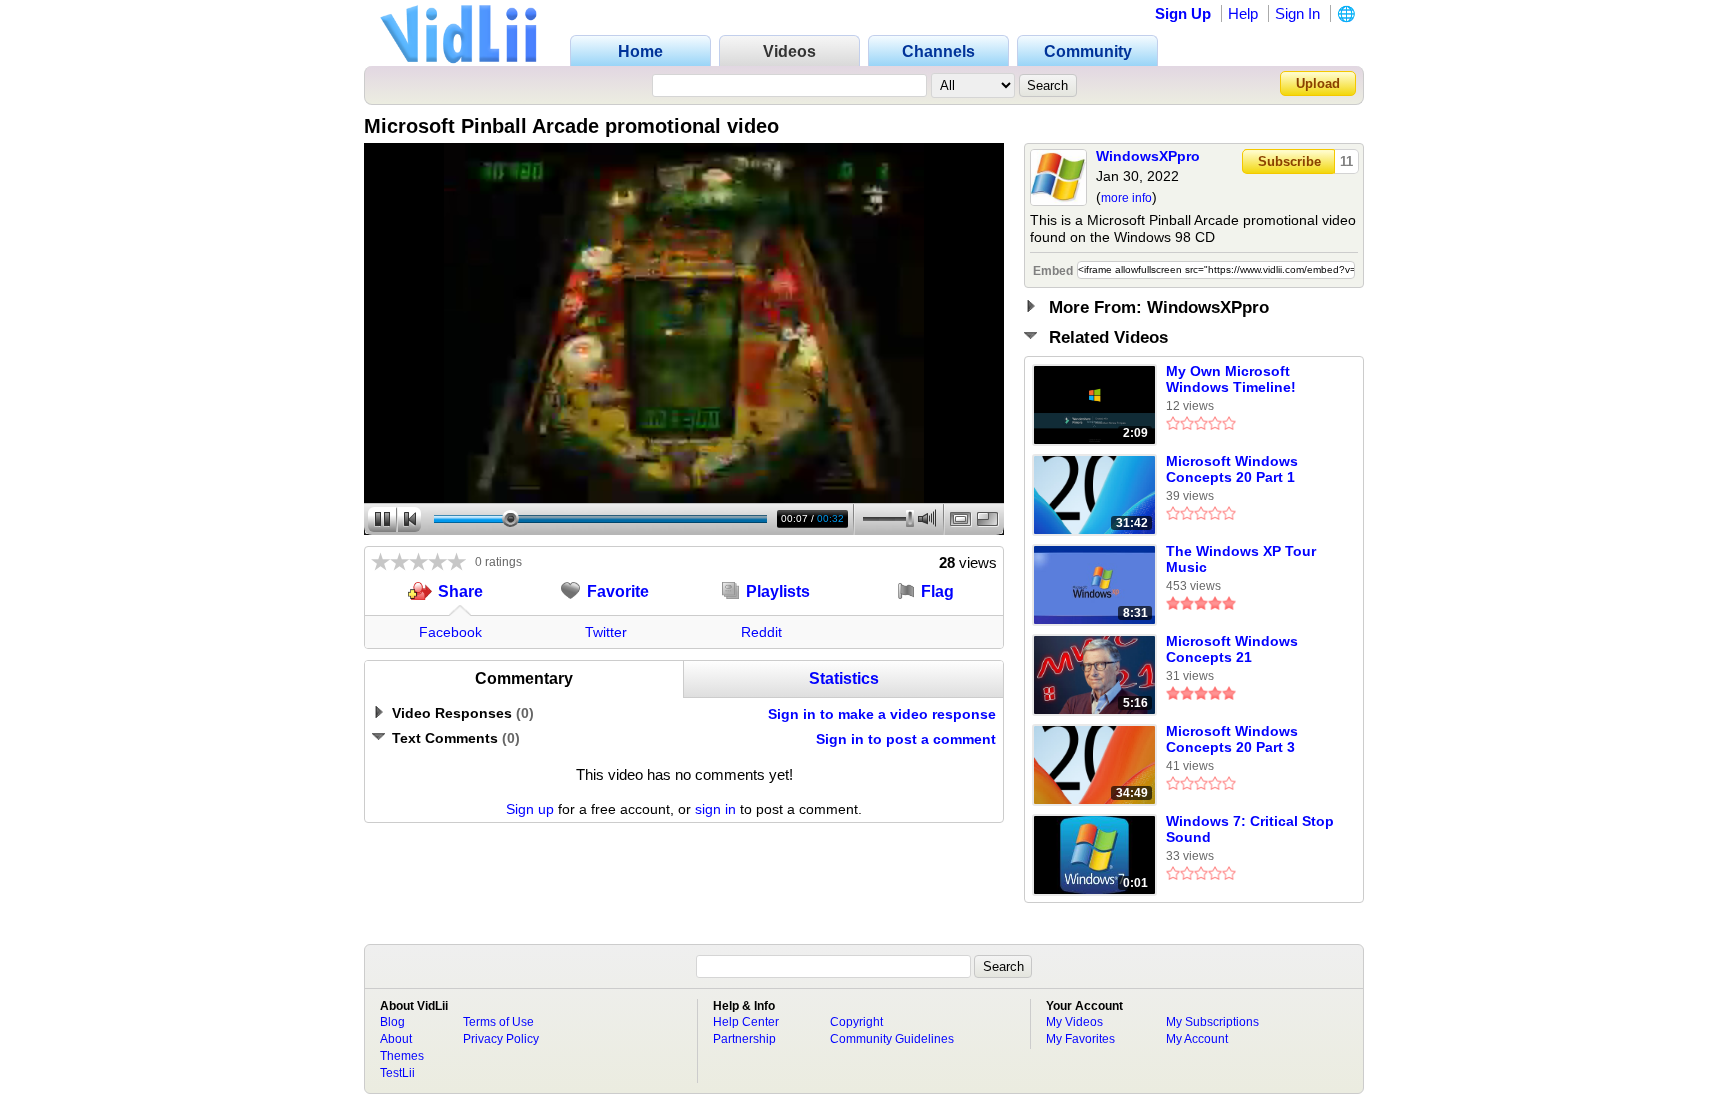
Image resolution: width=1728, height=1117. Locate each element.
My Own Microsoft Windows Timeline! (1231, 379)
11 (1346, 161)
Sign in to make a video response (882, 714)
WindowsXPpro (1148, 156)
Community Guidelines (892, 1039)
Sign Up (1183, 13)
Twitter (606, 632)
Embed (1053, 271)
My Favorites (1080, 1039)
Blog (392, 1022)
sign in (715, 809)
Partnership (744, 1039)
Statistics (844, 678)
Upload (1318, 83)
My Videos (1074, 1022)
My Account (1197, 1039)
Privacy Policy (501, 1039)
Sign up (530, 809)
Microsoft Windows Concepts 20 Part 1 (1232, 469)
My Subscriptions (1212, 1022)
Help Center (746, 1022)
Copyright (856, 1022)
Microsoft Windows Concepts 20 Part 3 (1232, 739)
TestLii (397, 1073)
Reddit (761, 632)
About (396, 1039)
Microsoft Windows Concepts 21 (1232, 649)
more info (1126, 198)
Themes (402, 1056)
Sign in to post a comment (906, 739)
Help (1243, 13)
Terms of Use (498, 1022)
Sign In (1297, 13)
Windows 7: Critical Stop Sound (1250, 829)
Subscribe (1289, 161)
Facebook (450, 632)
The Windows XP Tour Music (1241, 559)
